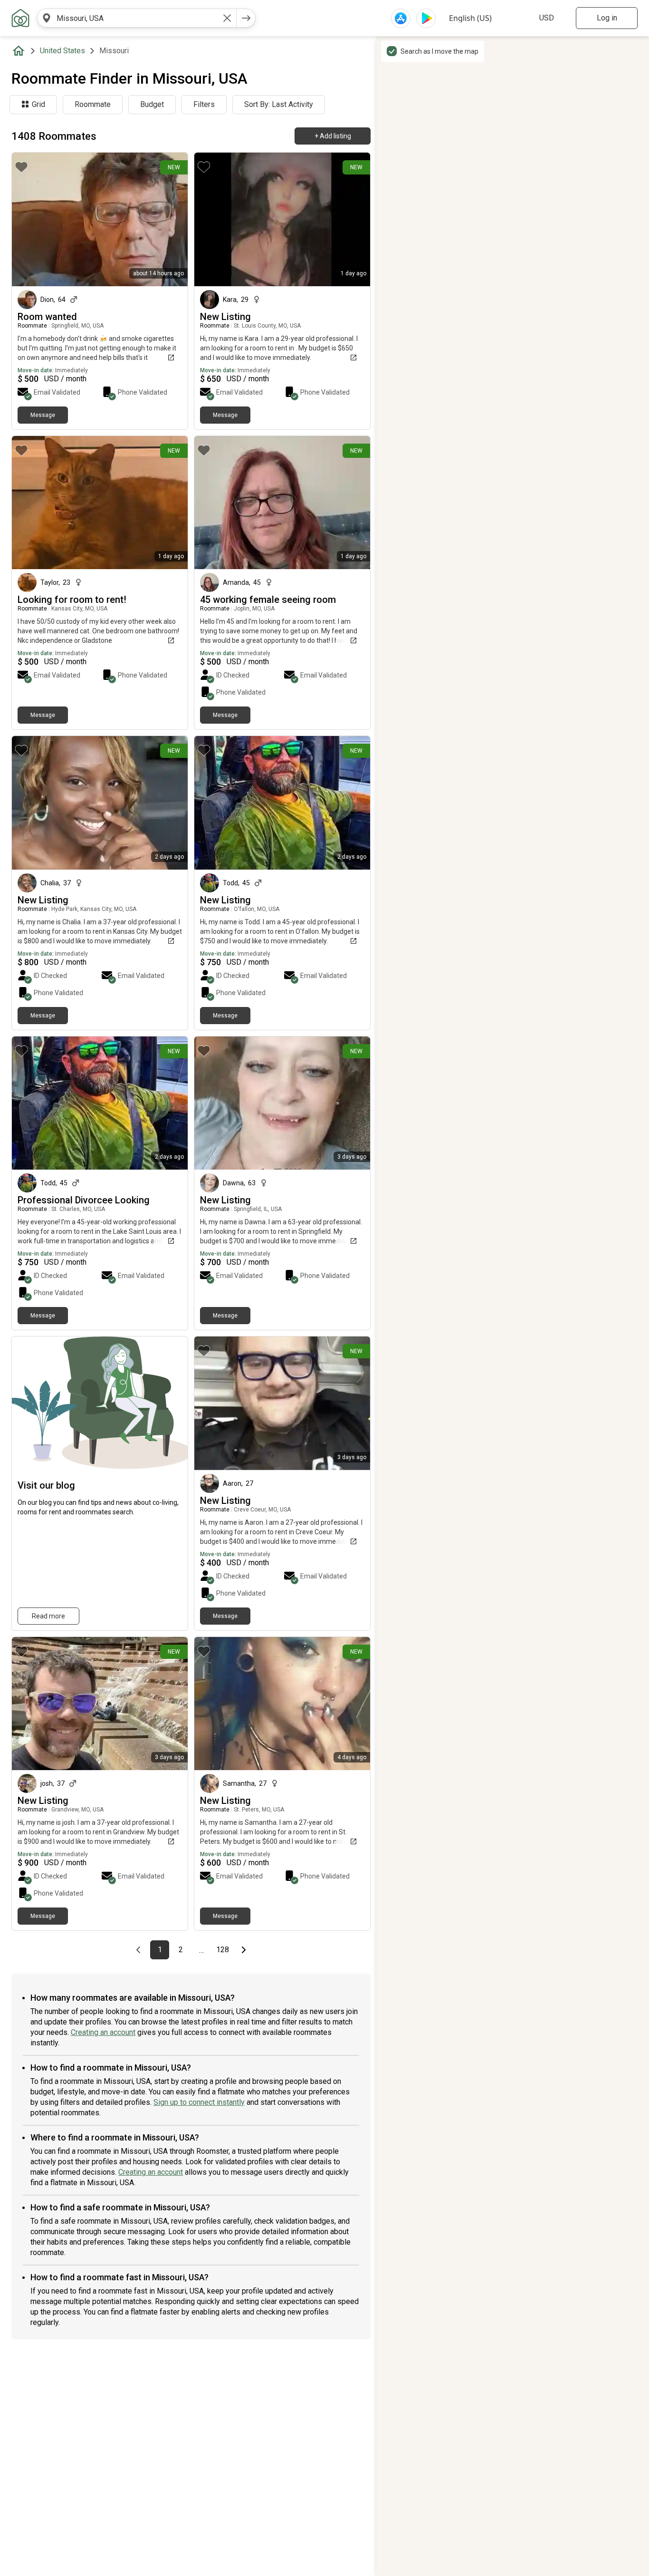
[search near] (47, 18)
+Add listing (333, 136)
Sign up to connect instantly (199, 2102)
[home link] (20, 18)
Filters (204, 104)
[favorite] (21, 167)
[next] (246, 18)
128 (224, 1950)
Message (43, 415)
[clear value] (227, 18)
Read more (48, 1616)
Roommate (93, 104)
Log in (607, 18)
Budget (152, 104)
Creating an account (103, 2032)
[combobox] (137, 18)
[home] (20, 51)
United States (62, 51)
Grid (38, 104)
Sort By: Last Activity (279, 104)
